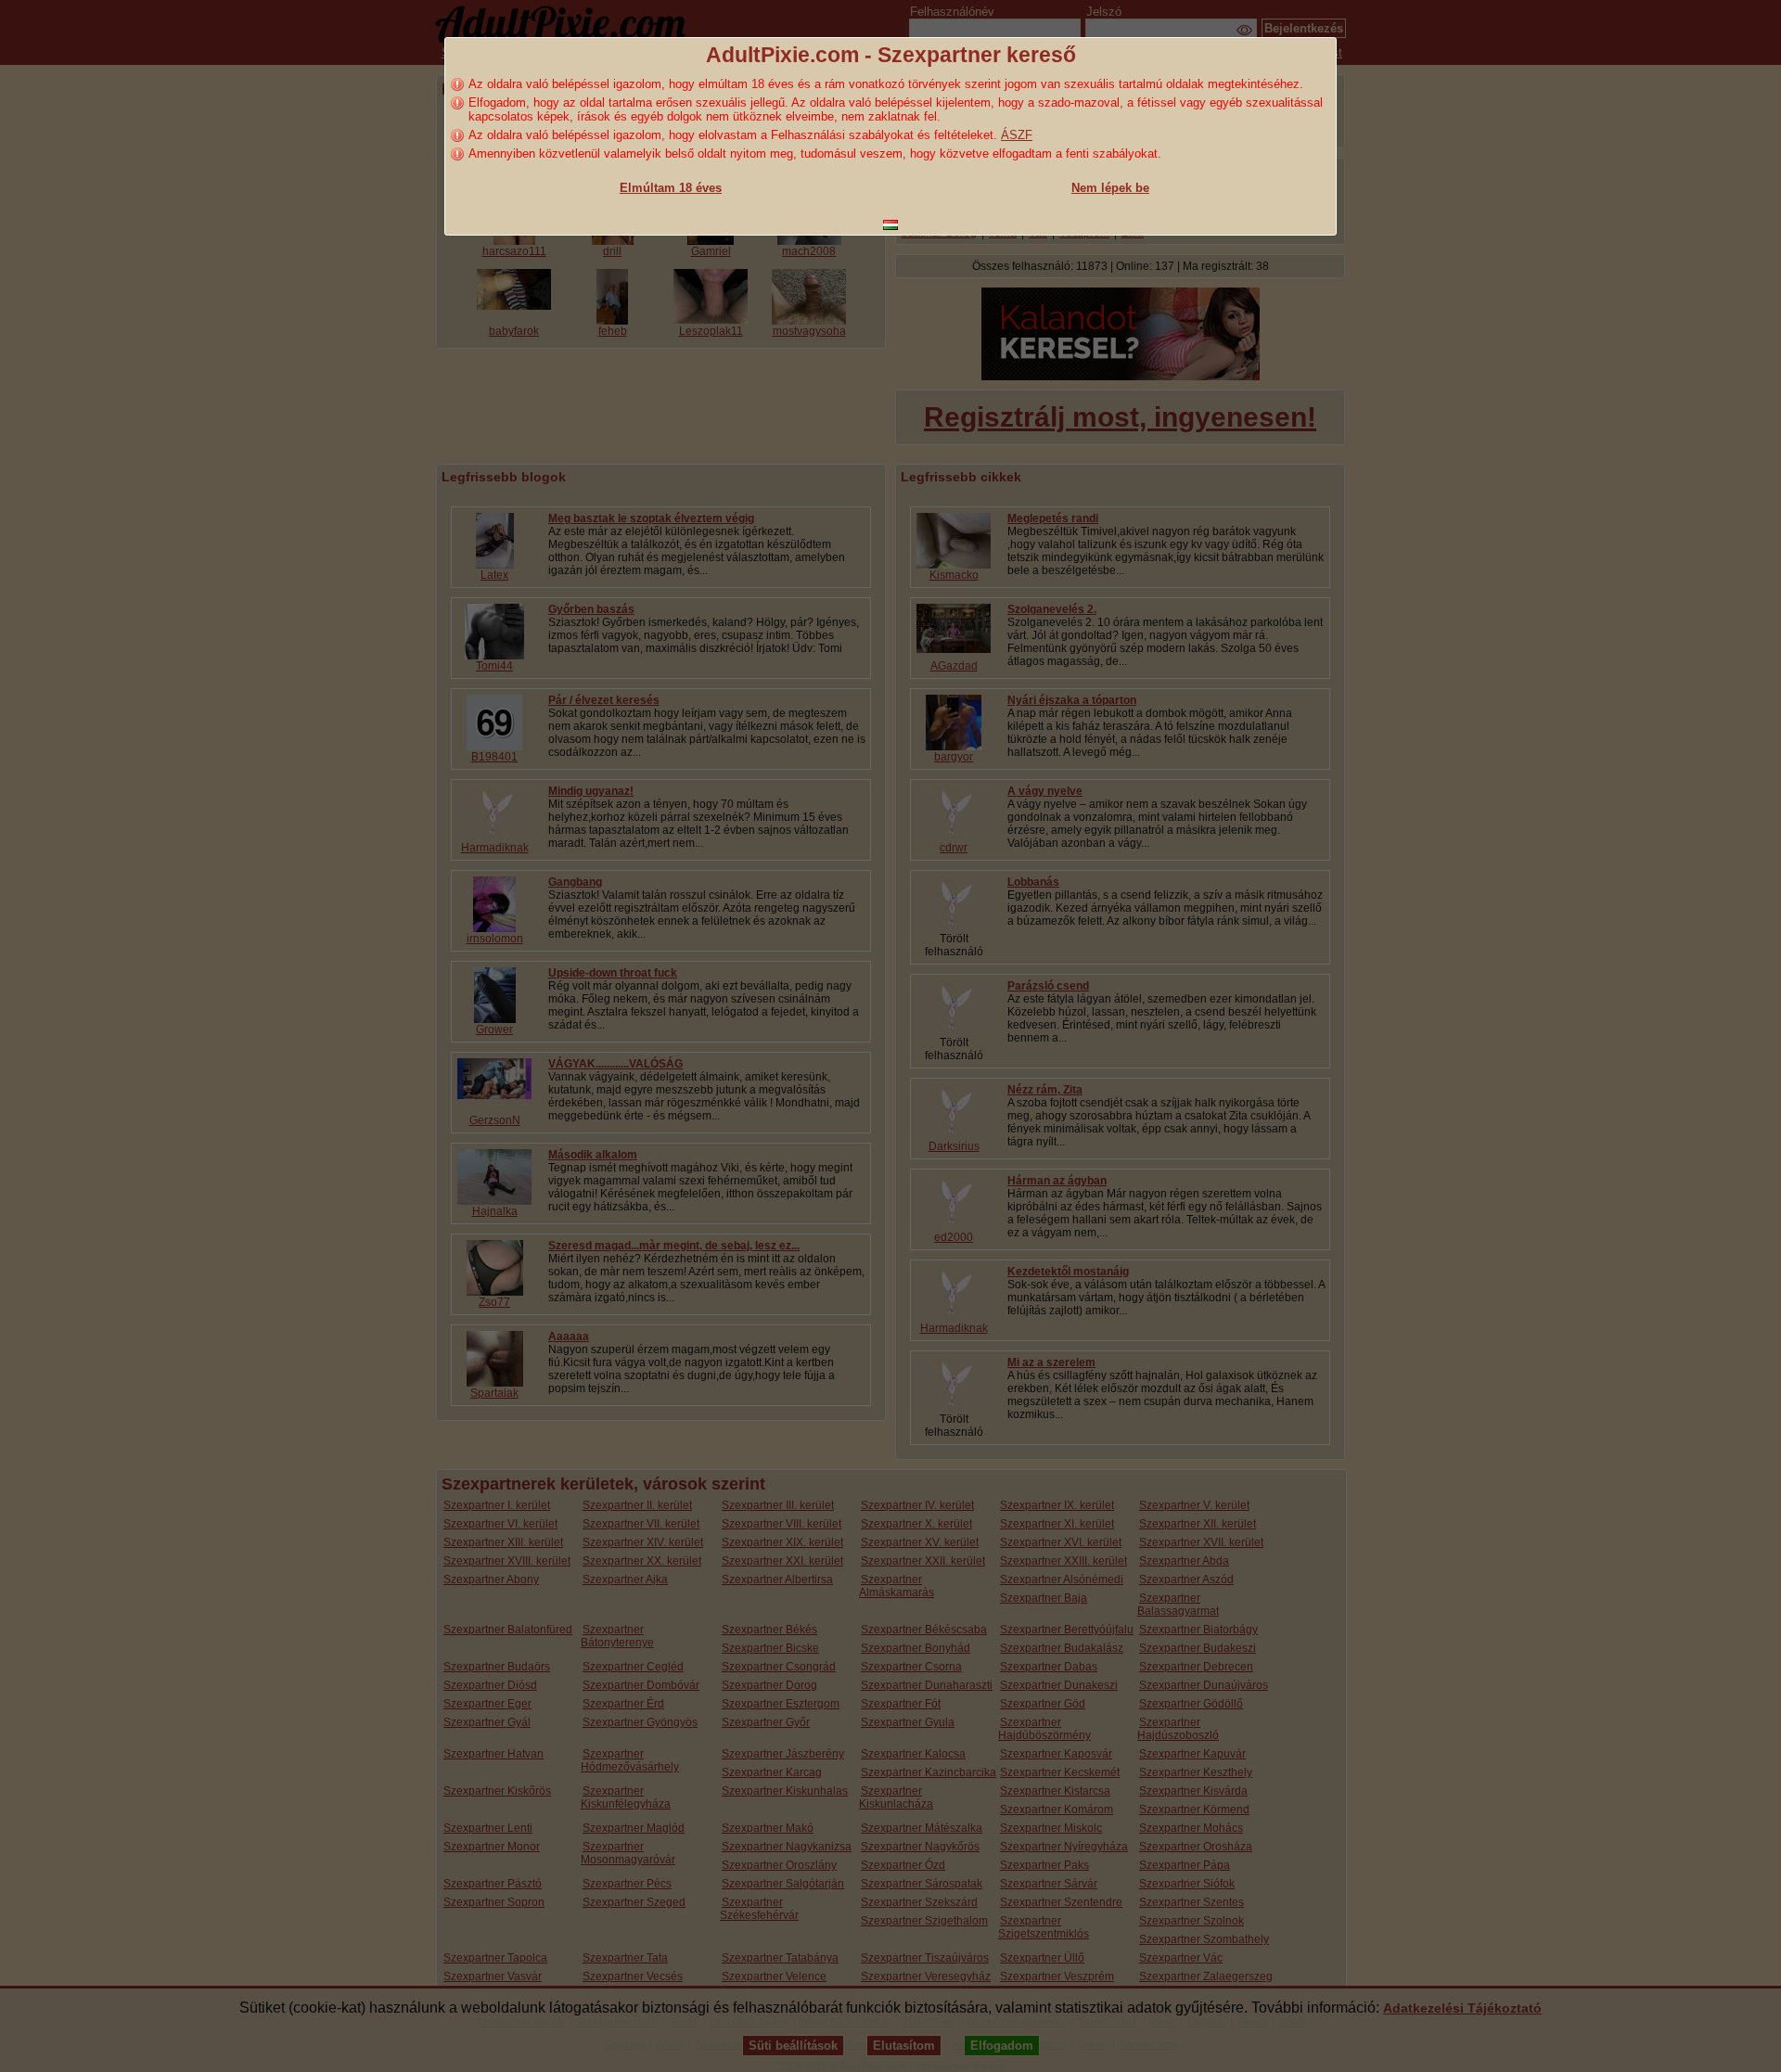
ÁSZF (1017, 135)
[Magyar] (890, 225)
